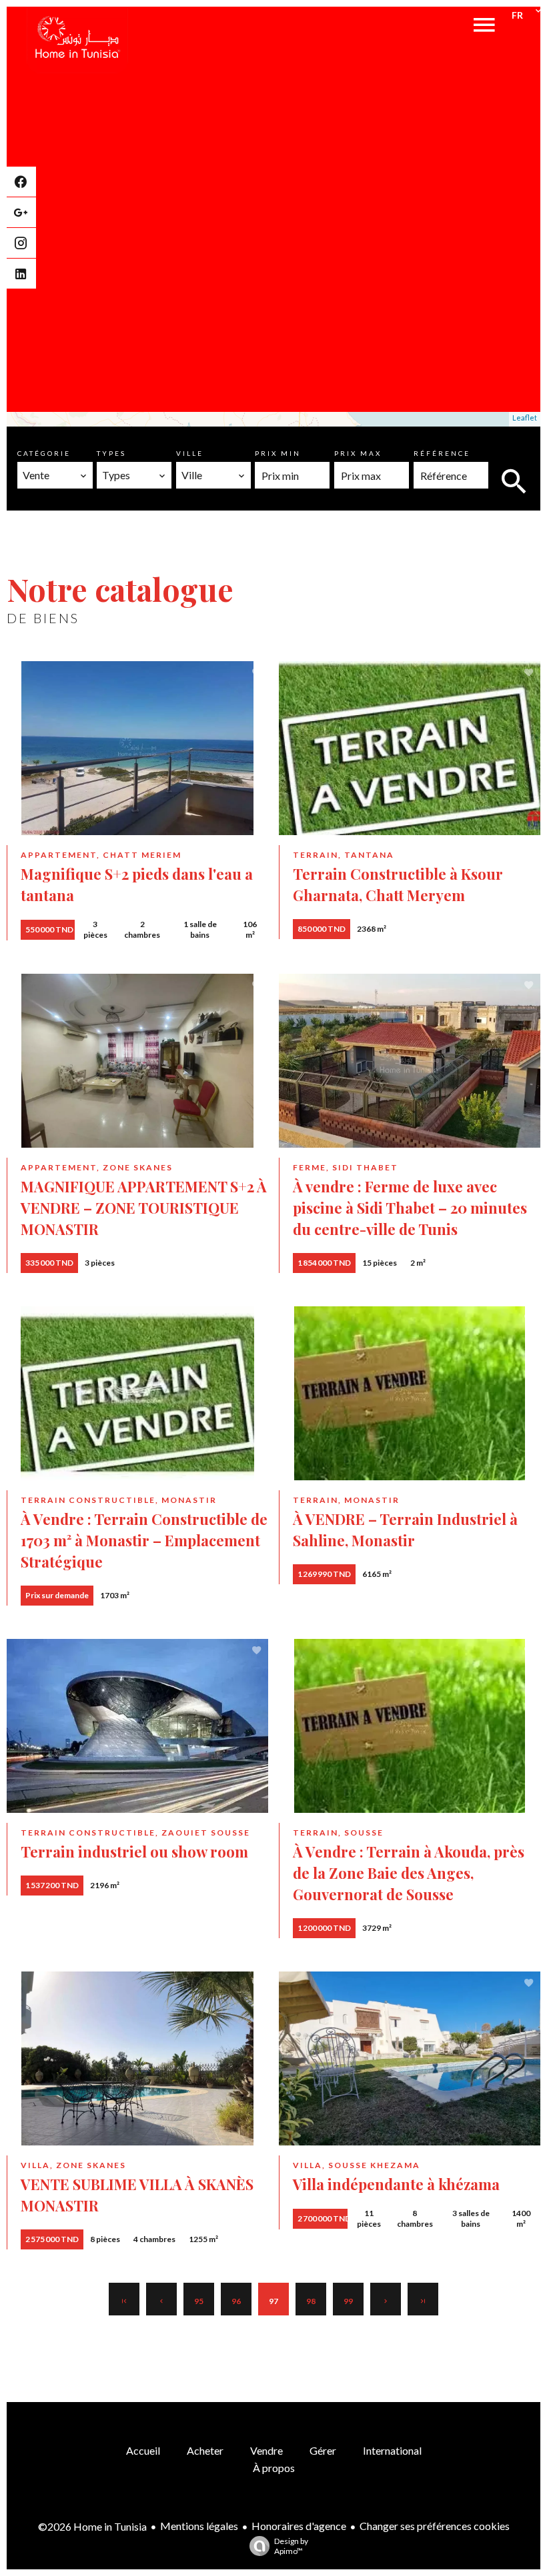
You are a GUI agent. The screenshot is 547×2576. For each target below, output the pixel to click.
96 (236, 2301)
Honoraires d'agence (299, 2526)
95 (199, 2301)
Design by (291, 2546)
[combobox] (55, 475)
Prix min (278, 453)
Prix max (358, 453)
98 (311, 2301)
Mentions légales (199, 2526)
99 (348, 2301)
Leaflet (525, 418)
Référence (442, 453)
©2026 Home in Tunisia (92, 2526)
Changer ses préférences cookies (435, 2526)
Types (111, 453)
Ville (190, 453)
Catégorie (44, 453)
